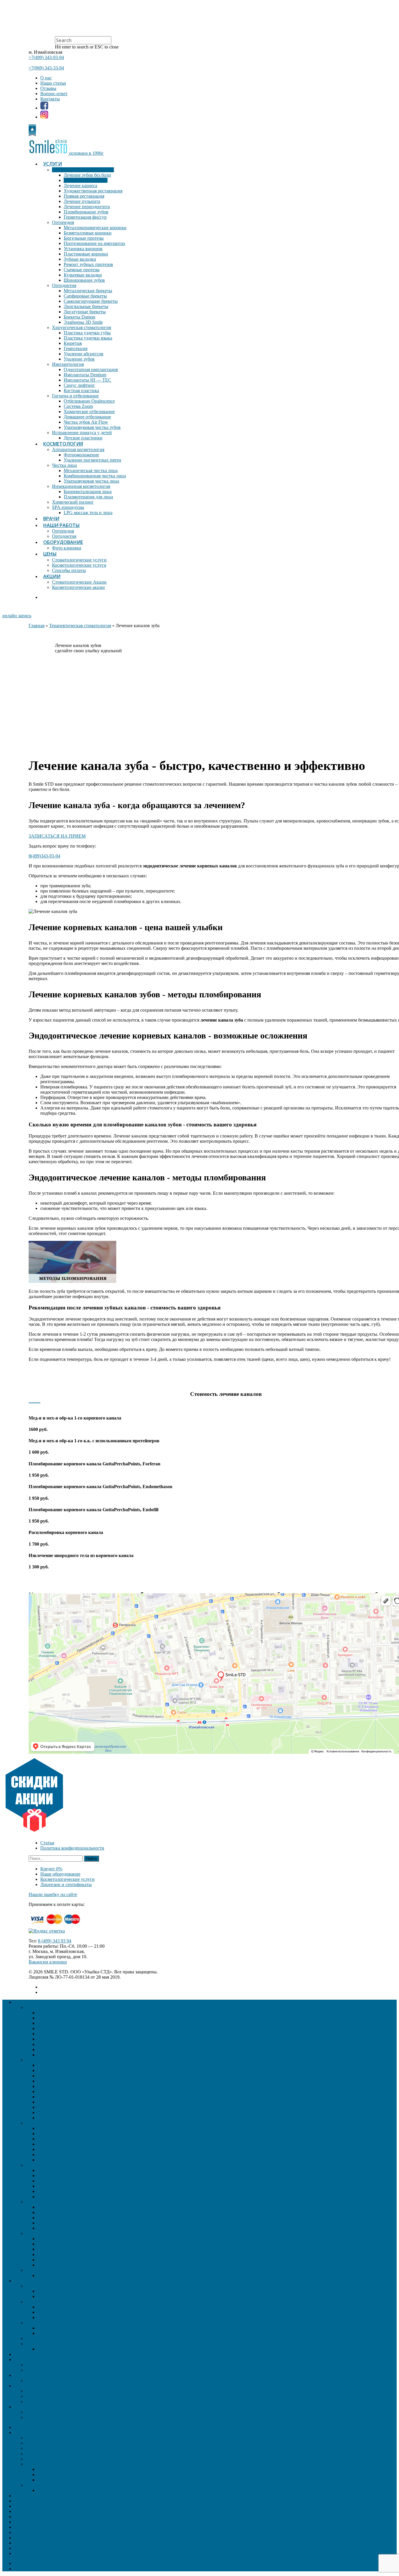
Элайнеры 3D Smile (83, 322)
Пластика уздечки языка (88, 338)
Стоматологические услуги (79, 560)
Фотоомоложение (81, 455)
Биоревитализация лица (88, 492)
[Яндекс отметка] (47, 1931)
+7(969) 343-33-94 (46, 68)
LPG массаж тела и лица (88, 513)
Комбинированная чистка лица (95, 476)
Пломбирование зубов (86, 212)
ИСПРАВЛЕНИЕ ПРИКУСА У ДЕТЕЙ (65, 2485)
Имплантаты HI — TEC (87, 380)
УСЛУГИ (53, 164)
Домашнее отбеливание (87, 417)
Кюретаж (73, 343)
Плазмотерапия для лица (88, 497)
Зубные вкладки (80, 259)
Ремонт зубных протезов (88, 264)
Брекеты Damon (79, 317)
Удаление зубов (79, 359)
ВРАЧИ (51, 519)
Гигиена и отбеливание (75, 396)
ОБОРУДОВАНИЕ (63, 542)
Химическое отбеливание (89, 412)
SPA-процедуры (68, 507)
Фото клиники (67, 548)
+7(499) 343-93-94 (46, 57)
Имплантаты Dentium (85, 375)
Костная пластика (81, 391)
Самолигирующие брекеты (91, 301)
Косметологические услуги (79, 565)
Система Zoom (78, 406)
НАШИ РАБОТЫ (61, 525)
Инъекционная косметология (81, 486)
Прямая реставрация (84, 196)
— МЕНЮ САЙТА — (36, 2427)
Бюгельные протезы (84, 238)
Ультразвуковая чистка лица (91, 481)
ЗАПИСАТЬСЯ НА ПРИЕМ (57, 836)
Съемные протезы (82, 270)
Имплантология (68, 364)
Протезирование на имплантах (94, 243)
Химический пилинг (73, 502)
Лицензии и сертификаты (66, 1884)
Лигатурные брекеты (85, 312)
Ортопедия (63, 222)
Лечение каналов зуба (86, 180)
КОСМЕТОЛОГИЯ (63, 444)
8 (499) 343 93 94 (55, 1941)
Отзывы (48, 88)
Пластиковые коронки (86, 254)
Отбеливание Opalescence (89, 401)
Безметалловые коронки (88, 233)
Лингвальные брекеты (86, 306)
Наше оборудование (60, 1874)
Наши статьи (53, 83)
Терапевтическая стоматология (83, 170)
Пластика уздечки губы (87, 333)
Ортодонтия (64, 285)
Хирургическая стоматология (81, 327)
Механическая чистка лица (91, 471)
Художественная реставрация (93, 191)
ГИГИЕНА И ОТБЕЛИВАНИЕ (57, 2464)
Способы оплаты (69, 570)
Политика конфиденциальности (72, 1848)
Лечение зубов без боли (87, 175)
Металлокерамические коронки (95, 228)
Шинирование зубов (84, 280)
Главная (37, 626)
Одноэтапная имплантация (91, 369)
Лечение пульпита (82, 201)
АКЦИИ (52, 576)
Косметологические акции (78, 587)
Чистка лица (64, 465)
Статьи (47, 1843)
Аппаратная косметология (78, 449)
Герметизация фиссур (85, 217)
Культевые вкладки (83, 275)
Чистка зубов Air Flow (86, 422)
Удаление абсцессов (84, 354)
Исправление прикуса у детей (82, 433)
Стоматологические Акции (79, 582)
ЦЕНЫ (50, 554)
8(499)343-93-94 (44, 856)
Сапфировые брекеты (85, 296)
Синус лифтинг (79, 385)
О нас (46, 78)
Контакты (50, 99)
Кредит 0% (51, 1869)
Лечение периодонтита (87, 207)
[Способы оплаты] (58, 1926)
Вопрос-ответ (54, 94)
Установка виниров (83, 249)
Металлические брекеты (88, 291)
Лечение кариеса (80, 186)
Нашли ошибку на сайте (53, 1894)
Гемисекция (76, 348)
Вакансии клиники (48, 1962)
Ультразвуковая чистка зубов (92, 427)
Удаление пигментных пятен (92, 460)
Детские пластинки (83, 438)
